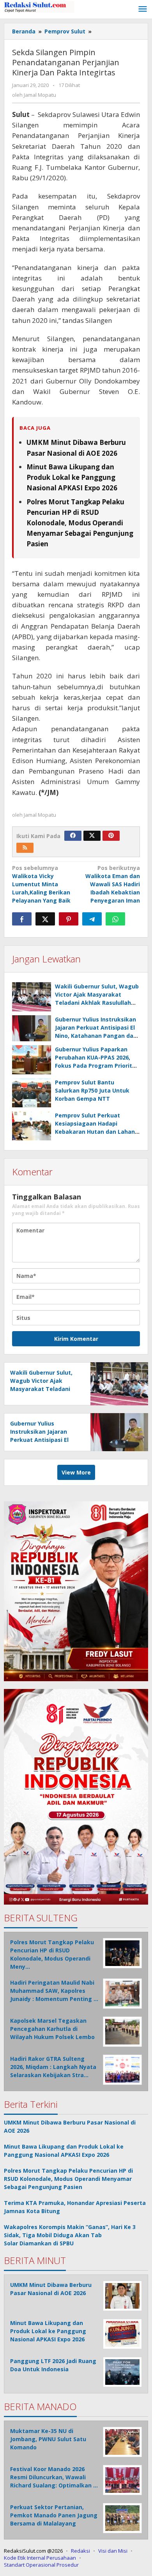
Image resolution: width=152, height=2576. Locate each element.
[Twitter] (92, 836)
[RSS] (25, 848)
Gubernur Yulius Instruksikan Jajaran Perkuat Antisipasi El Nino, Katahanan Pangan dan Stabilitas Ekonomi (45, 1440)
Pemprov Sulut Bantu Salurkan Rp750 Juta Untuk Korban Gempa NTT (92, 1090)
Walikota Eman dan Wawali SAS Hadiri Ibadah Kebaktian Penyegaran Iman (113, 884)
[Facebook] (73, 836)
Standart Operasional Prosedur (41, 2565)
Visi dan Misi (113, 2551)
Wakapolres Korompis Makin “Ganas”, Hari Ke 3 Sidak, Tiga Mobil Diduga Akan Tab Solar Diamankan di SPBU (70, 2235)
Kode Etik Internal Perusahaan (40, 2558)
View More (76, 1472)
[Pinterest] (111, 836)
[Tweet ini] (45, 919)
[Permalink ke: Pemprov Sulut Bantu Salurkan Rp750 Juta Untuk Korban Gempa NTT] (32, 1093)
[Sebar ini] (22, 919)
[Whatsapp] (115, 919)
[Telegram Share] (92, 919)
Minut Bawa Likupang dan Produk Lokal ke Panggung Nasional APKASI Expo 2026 (72, 477)
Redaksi (80, 2551)
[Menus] (143, 9)
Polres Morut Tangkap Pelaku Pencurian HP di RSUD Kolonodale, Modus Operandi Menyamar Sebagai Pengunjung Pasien (80, 523)
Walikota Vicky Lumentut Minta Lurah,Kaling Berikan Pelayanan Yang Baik (41, 884)
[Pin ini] (69, 919)
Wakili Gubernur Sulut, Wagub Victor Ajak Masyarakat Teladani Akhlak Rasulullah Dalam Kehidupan (45, 1389)
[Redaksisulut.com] (39, 6)
